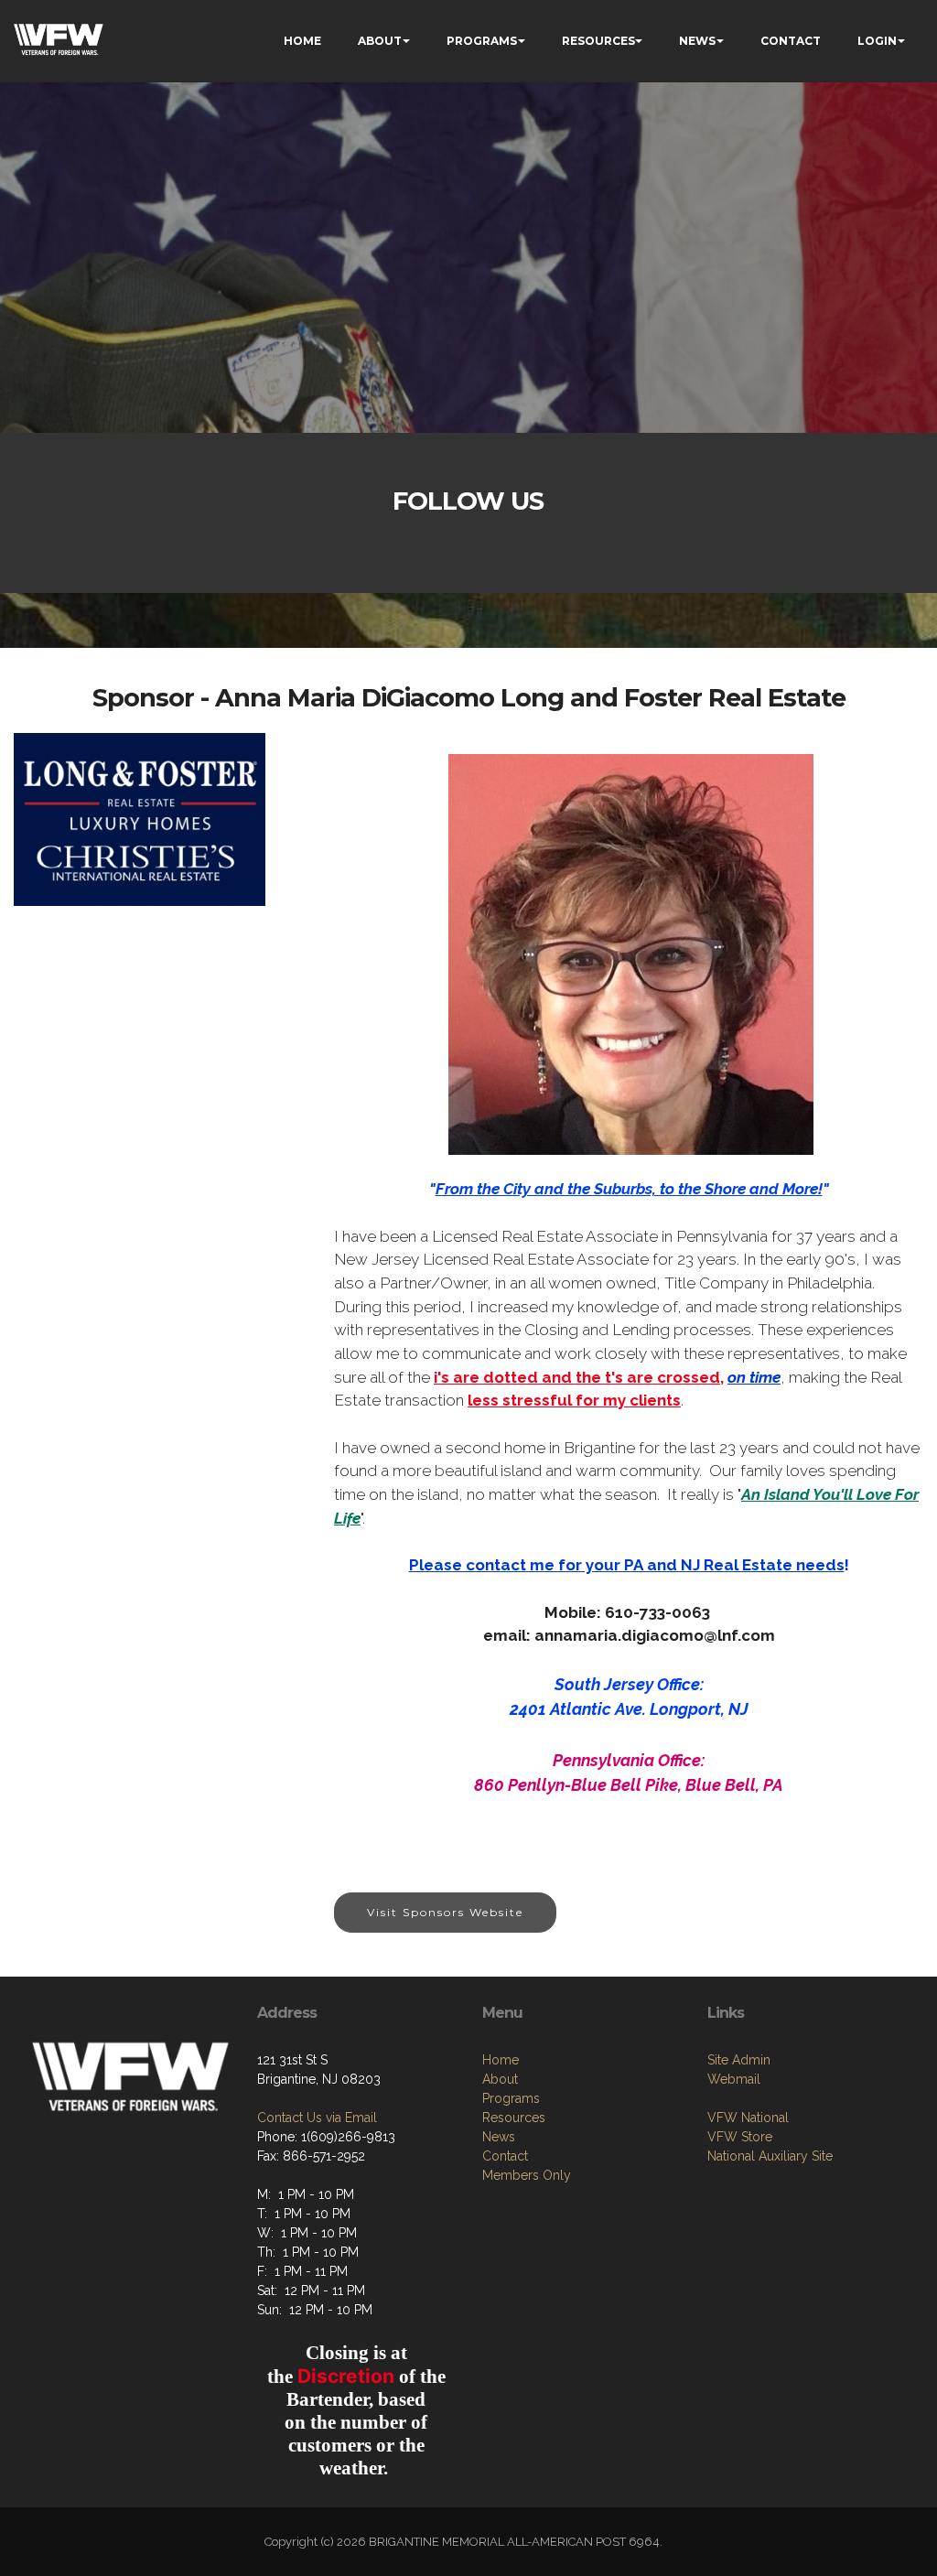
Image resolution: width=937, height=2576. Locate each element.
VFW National (748, 2118)
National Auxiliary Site (770, 2156)
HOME (302, 41)
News (499, 2137)
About (500, 2079)
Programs (511, 2098)
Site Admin (739, 2060)
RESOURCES (598, 41)
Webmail (734, 2079)
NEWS (697, 41)
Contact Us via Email (317, 2118)
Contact (505, 2156)
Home (501, 2060)
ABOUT (380, 41)
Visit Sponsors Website (445, 1912)
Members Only (527, 2175)
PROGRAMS (482, 41)
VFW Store (740, 2137)
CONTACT (791, 41)
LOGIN (877, 41)
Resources (514, 2118)
